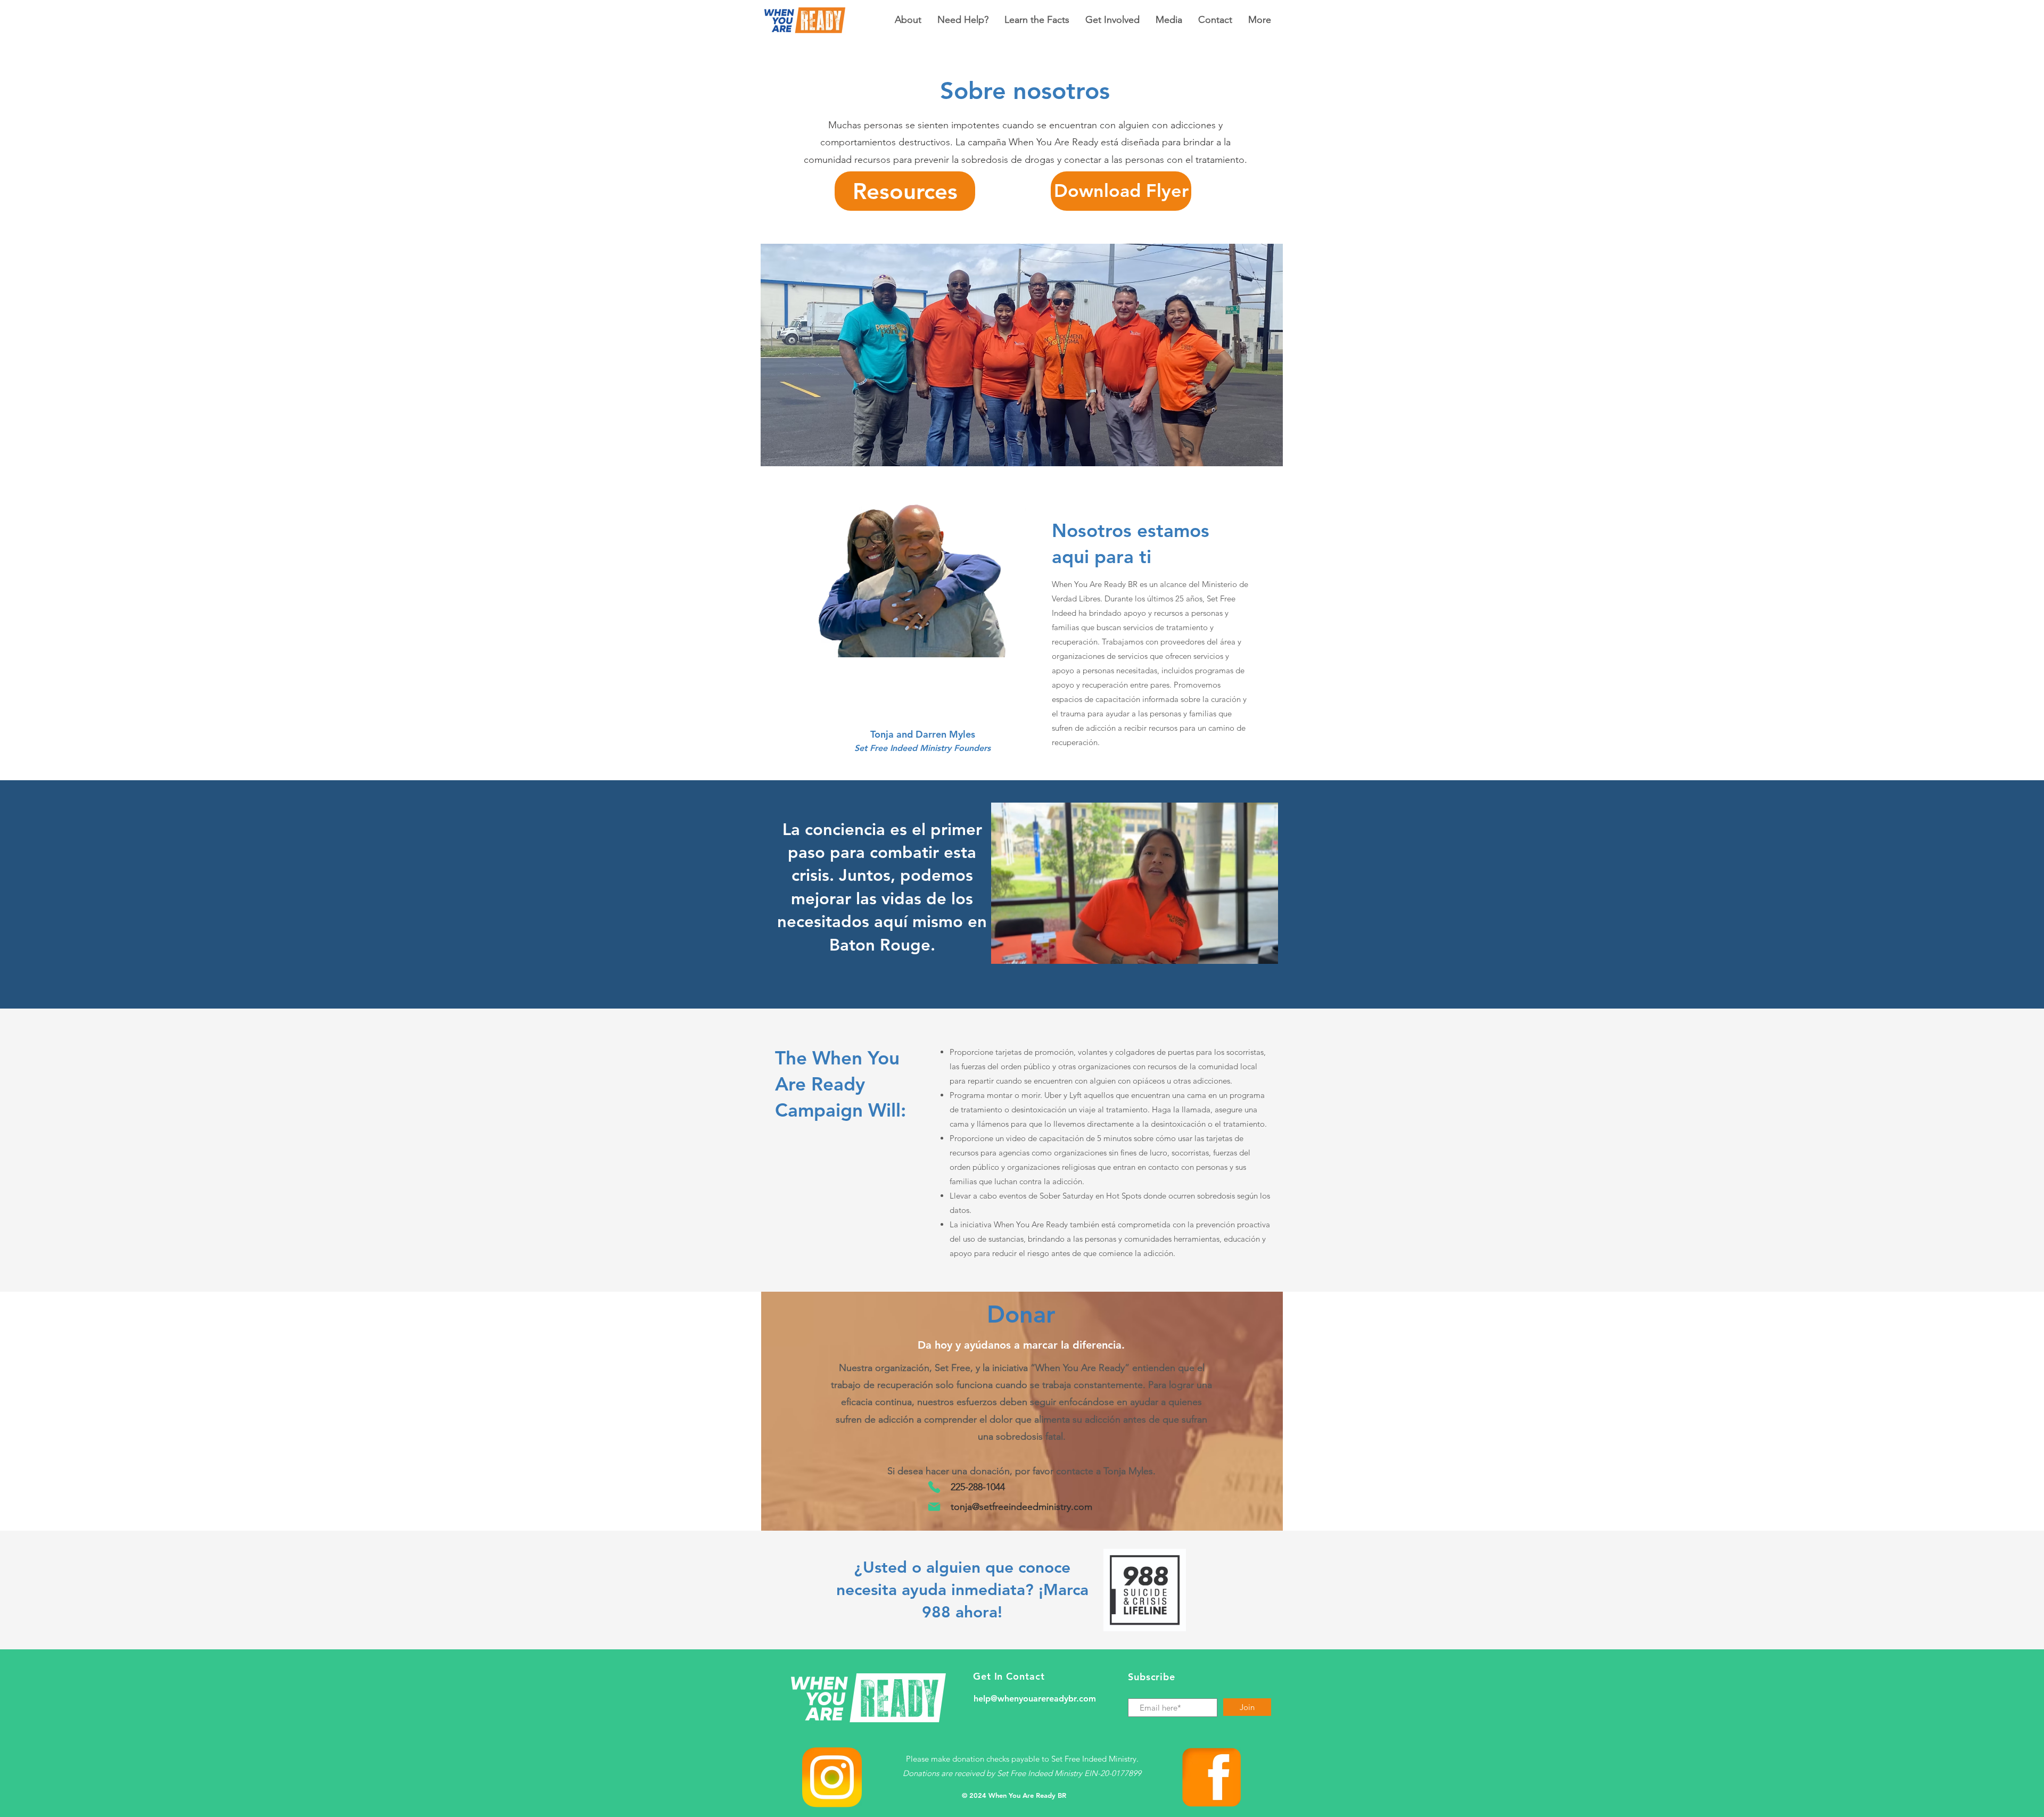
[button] (1264, 952)
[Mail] (934, 1506)
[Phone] (934, 1487)
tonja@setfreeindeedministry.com (1021, 1507)
